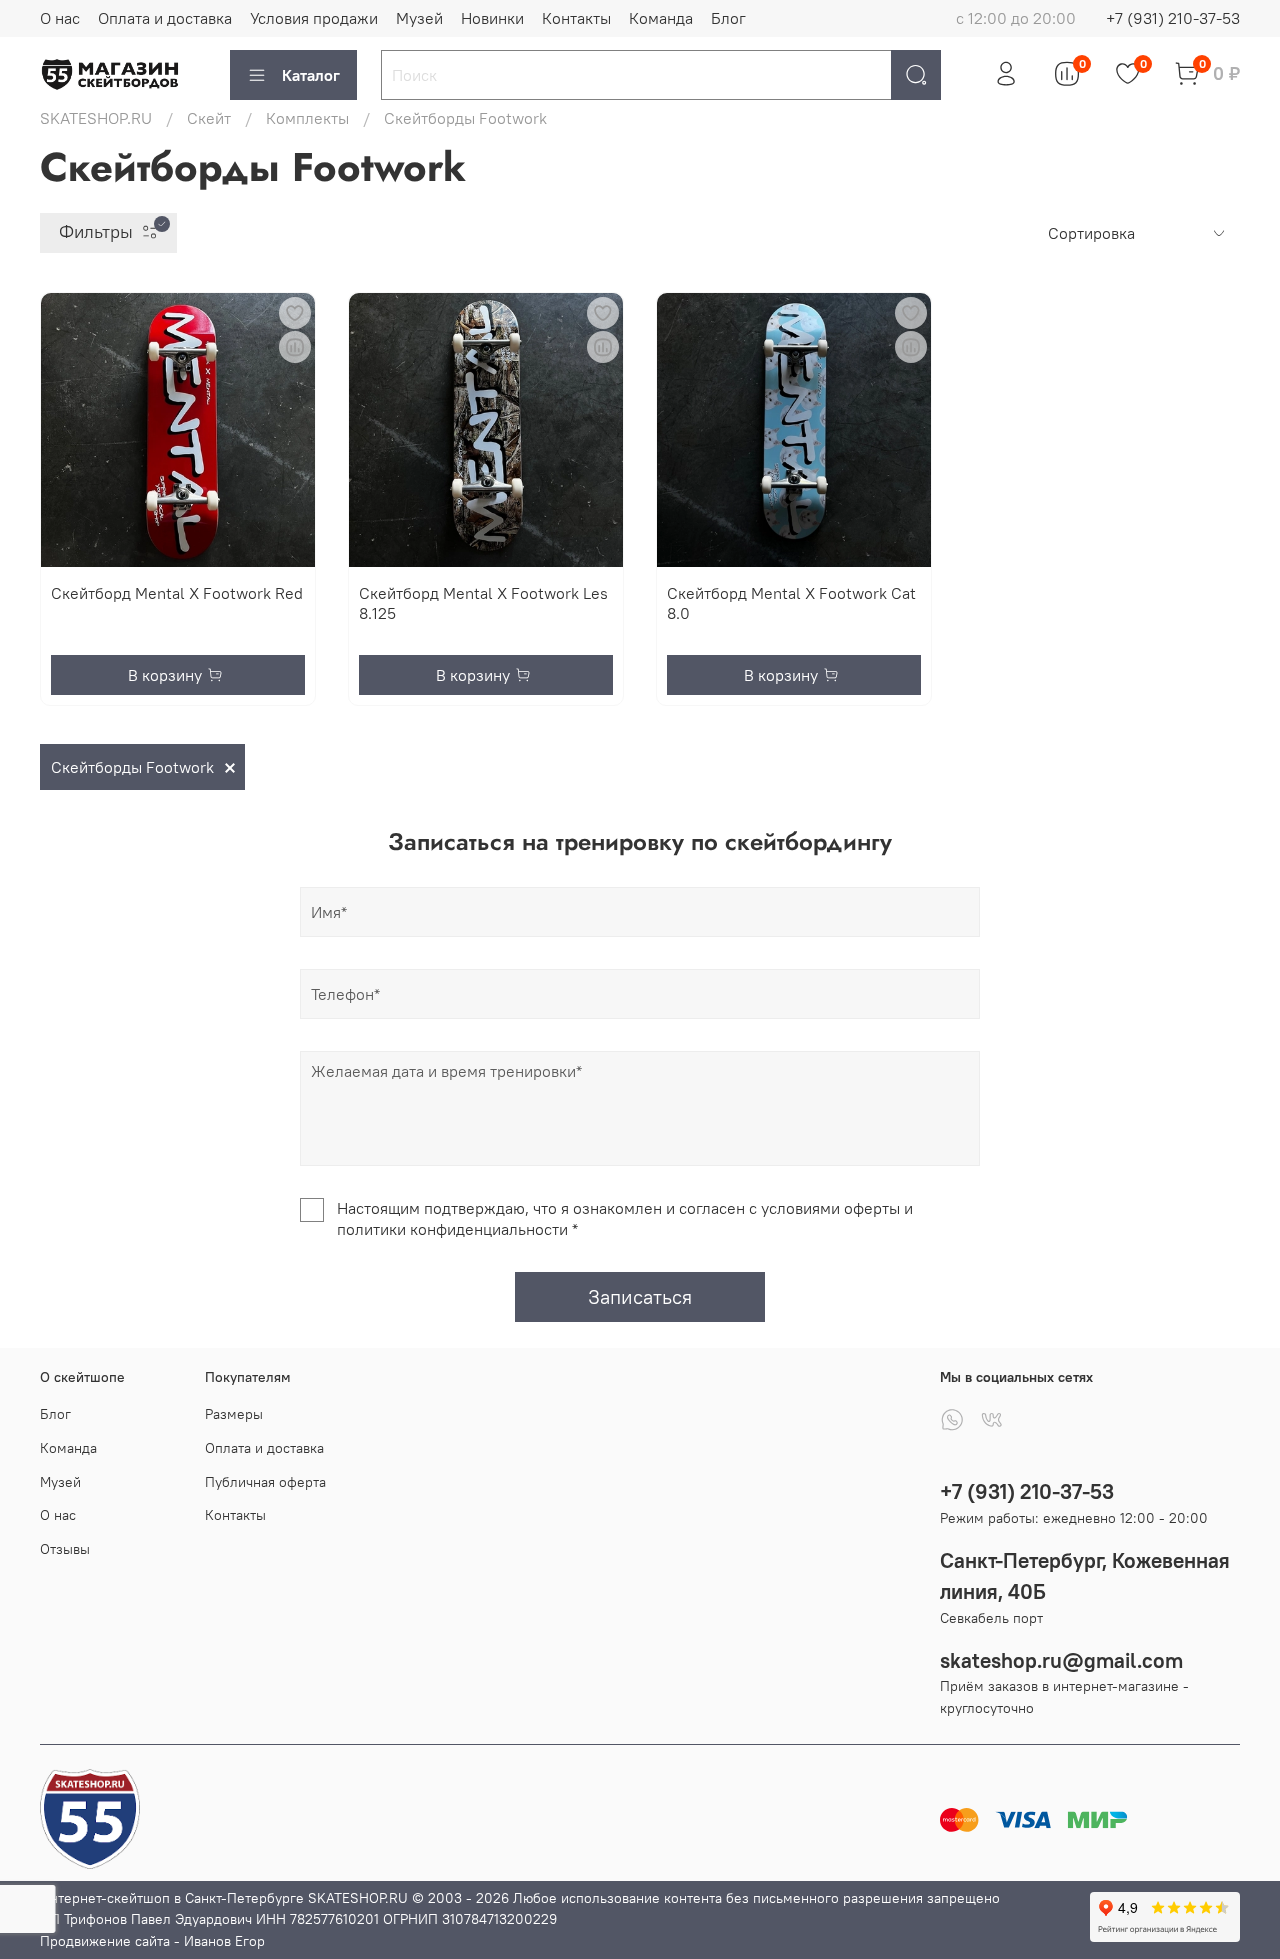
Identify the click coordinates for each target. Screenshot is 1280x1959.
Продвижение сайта (105, 1941)
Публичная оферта (265, 1482)
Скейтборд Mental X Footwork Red (177, 593)
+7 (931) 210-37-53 (1173, 18)
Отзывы (65, 1549)
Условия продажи (314, 18)
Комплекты (307, 118)
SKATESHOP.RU (96, 118)
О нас (60, 18)
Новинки (492, 18)
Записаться (640, 1296)
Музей (419, 18)
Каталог (311, 75)
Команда (661, 18)
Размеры (234, 1414)
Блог (728, 18)
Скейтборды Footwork (132, 767)
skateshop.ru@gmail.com (1061, 1660)
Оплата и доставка (165, 18)
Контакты (576, 18)
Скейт (209, 118)
